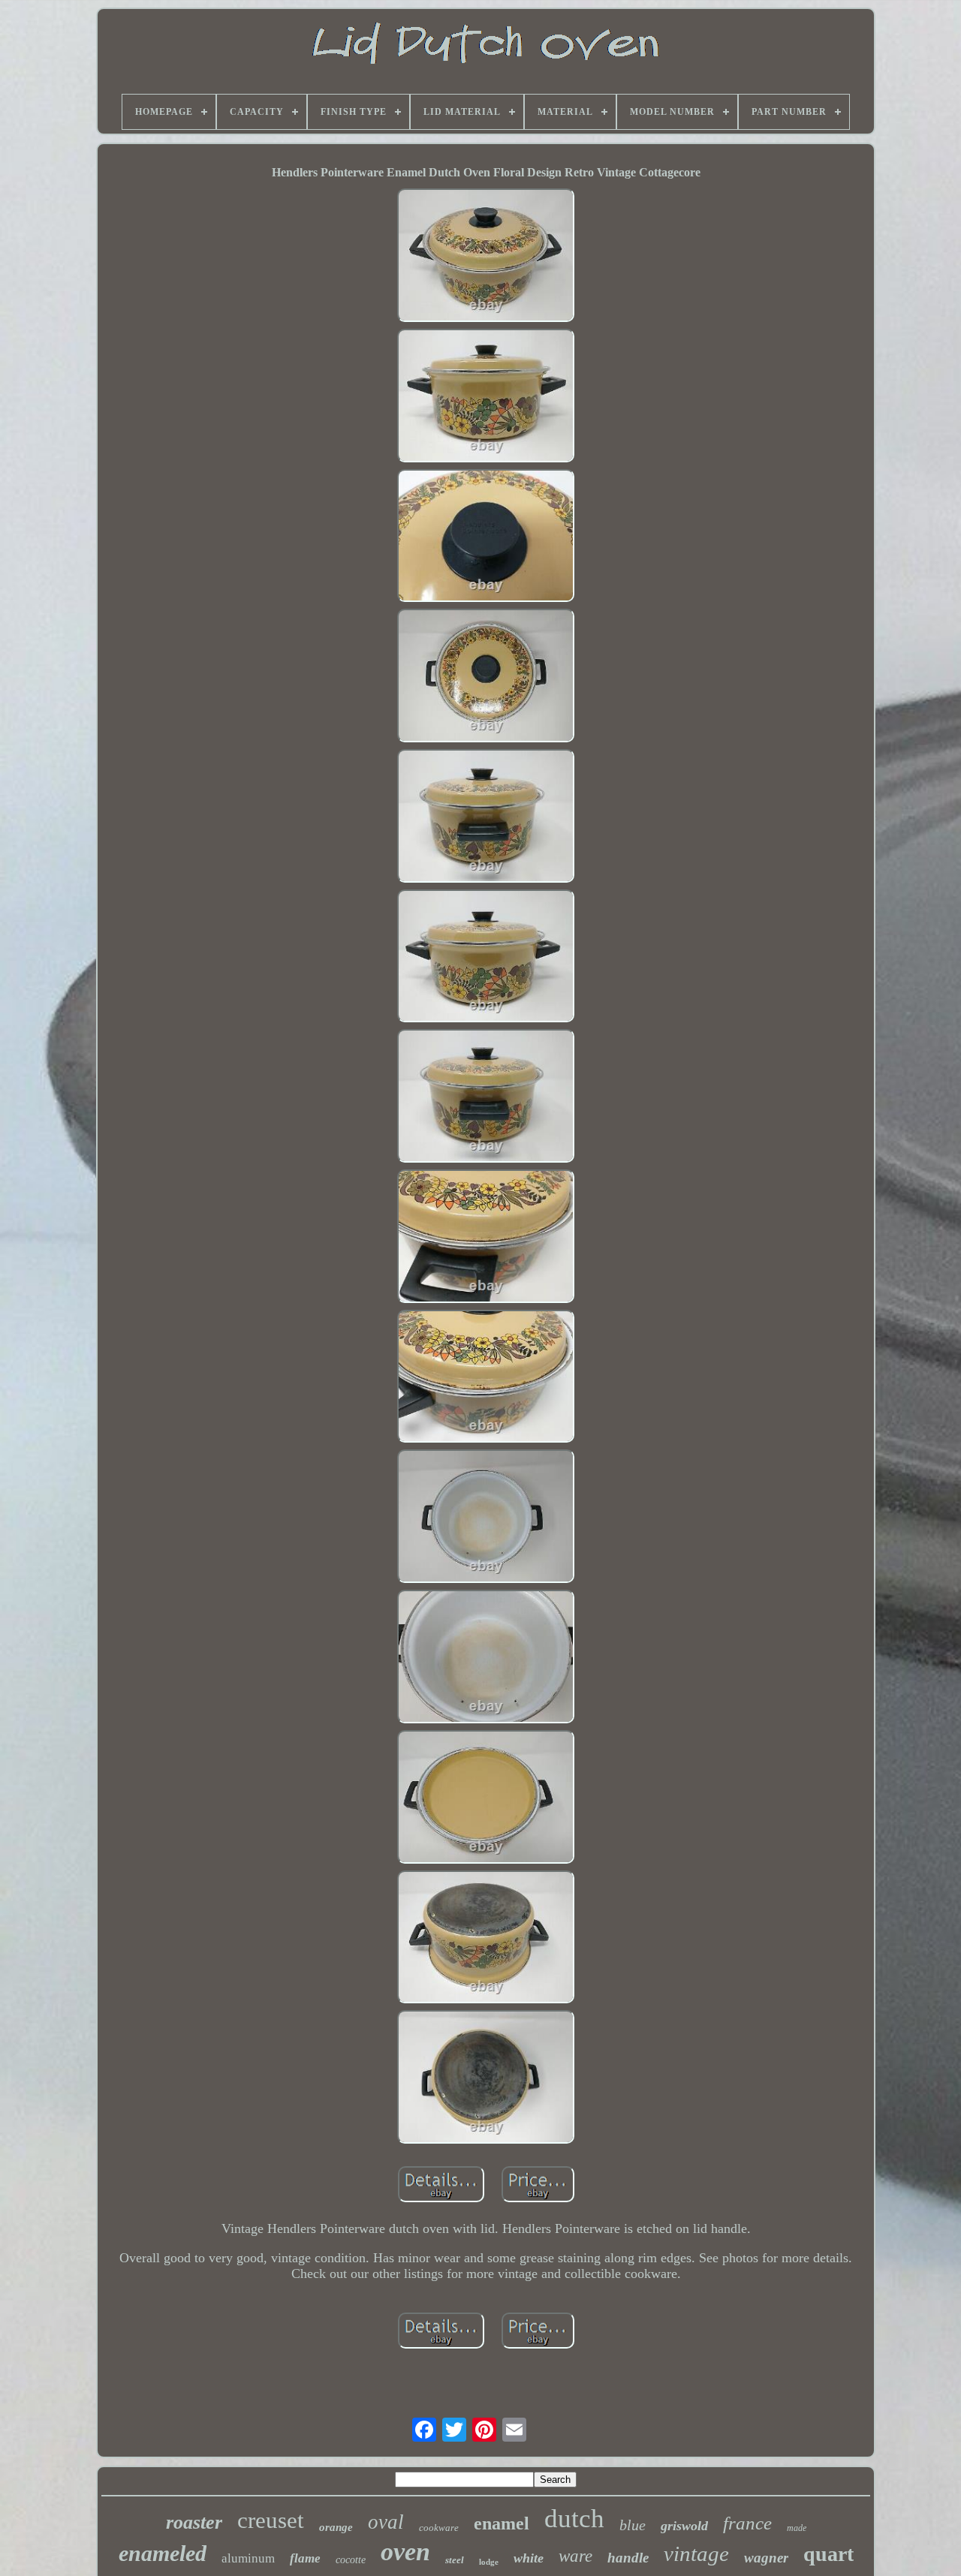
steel (455, 2560)
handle (628, 2558)
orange (336, 2527)
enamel (502, 2523)
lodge (489, 2562)
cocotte (351, 2560)
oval (386, 2522)
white (529, 2558)
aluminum (248, 2558)
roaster (194, 2522)
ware (575, 2556)
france (747, 2523)
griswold (684, 2526)
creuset (271, 2520)
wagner (766, 2558)
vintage (696, 2553)
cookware (439, 2528)
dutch (574, 2519)
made (797, 2528)
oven (405, 2552)
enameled (163, 2553)
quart (828, 2554)
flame (305, 2558)
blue (633, 2525)
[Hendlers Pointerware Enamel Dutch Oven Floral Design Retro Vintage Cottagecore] (486, 257)
